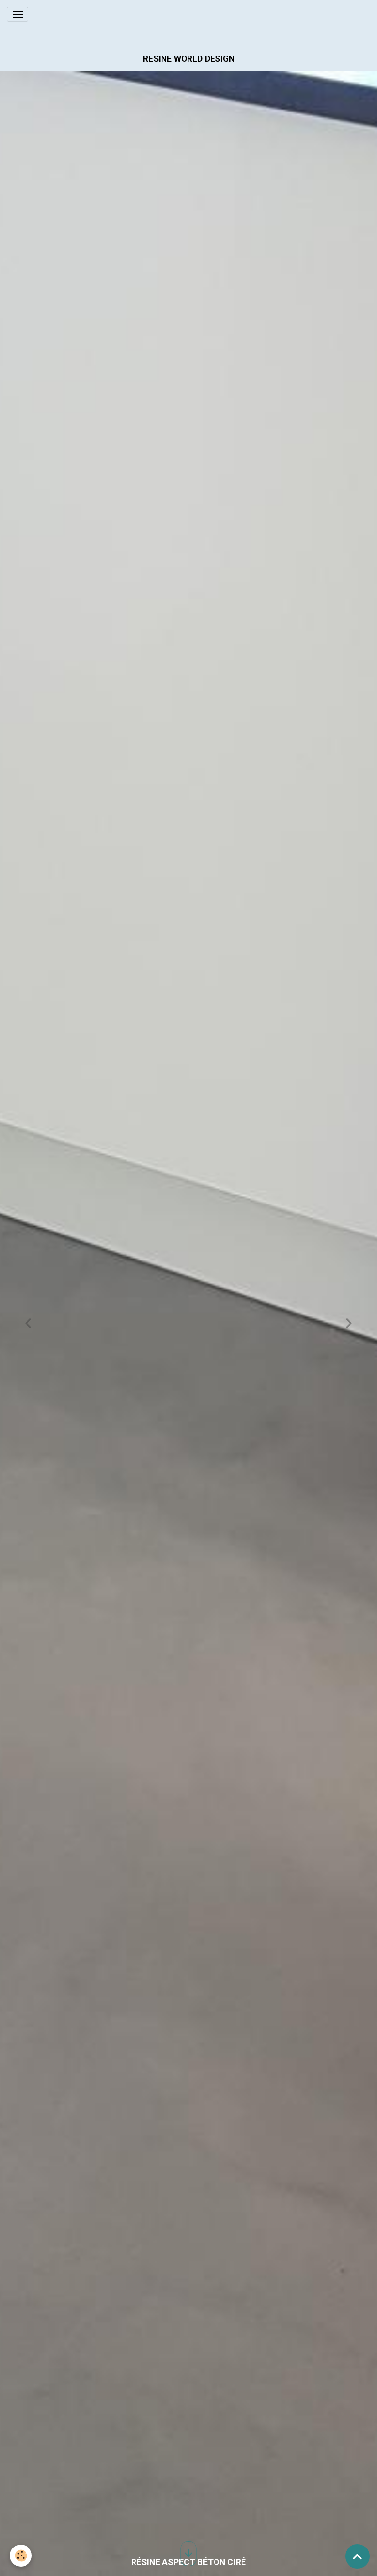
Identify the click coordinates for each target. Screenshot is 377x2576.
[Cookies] (21, 2556)
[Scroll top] (357, 2556)
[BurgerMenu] (18, 14)
